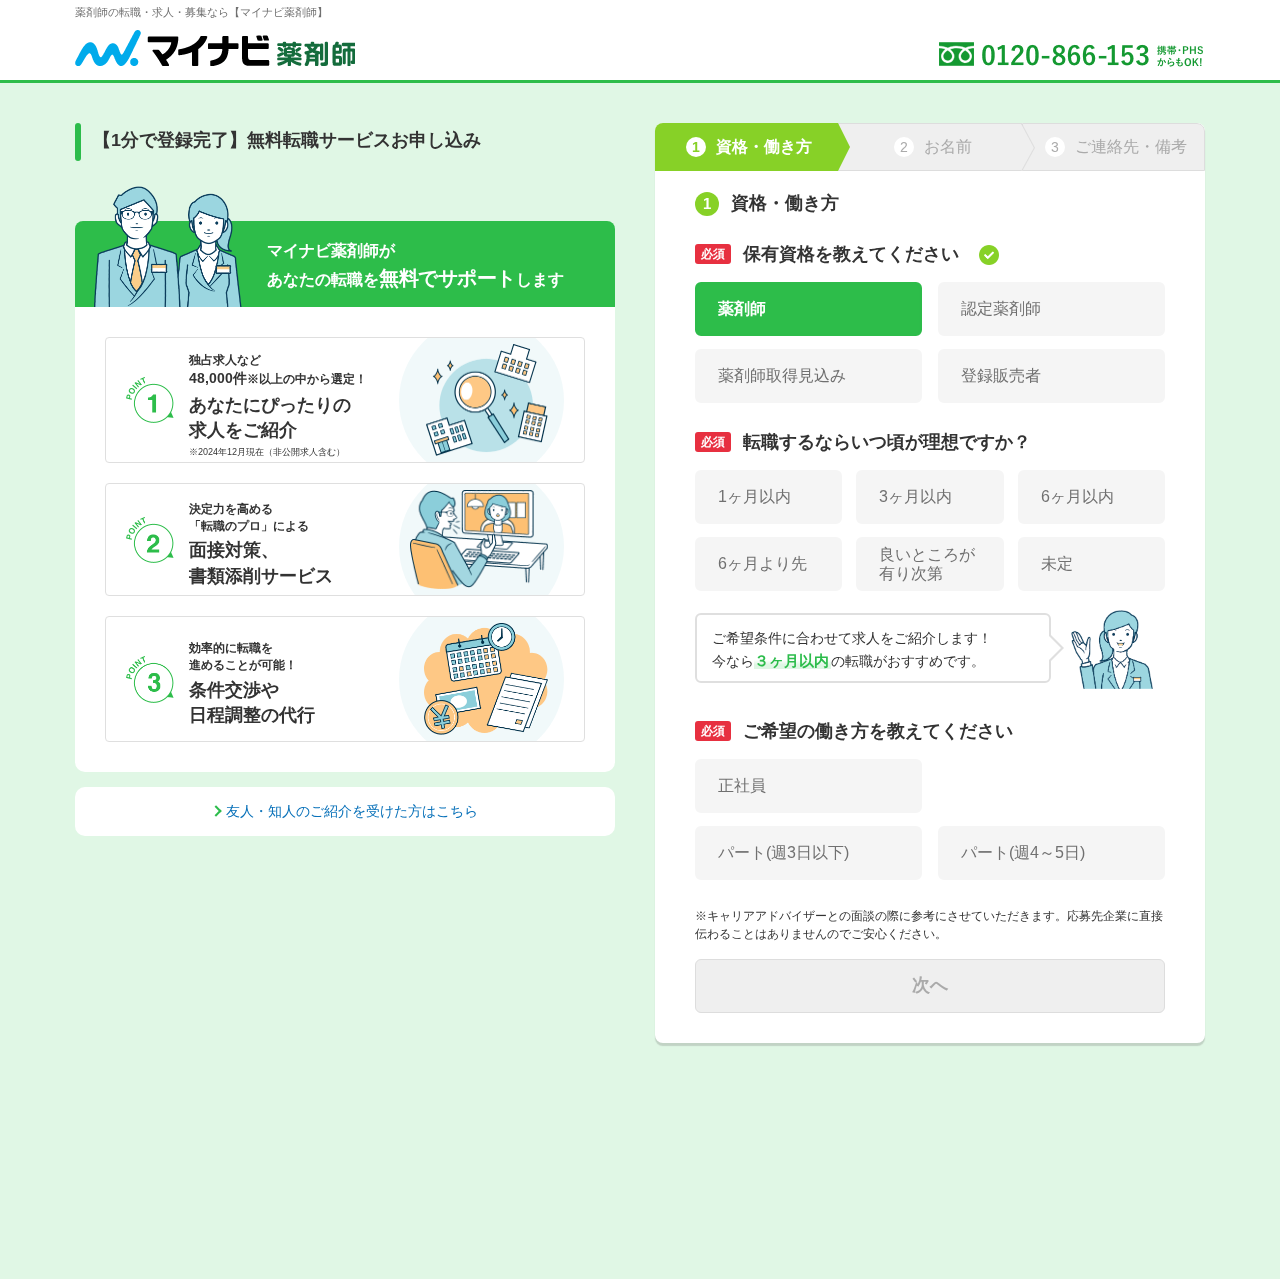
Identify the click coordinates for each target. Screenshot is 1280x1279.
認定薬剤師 (1001, 308)
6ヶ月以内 (1077, 496)
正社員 (742, 785)
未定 (1057, 563)
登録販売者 (1001, 375)
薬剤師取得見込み (782, 375)
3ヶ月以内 (915, 496)
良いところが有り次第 (927, 564)
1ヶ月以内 (754, 496)
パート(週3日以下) (783, 852)
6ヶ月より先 (762, 563)
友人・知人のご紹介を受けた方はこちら (352, 811)
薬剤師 (742, 308)
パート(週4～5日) (1023, 852)
